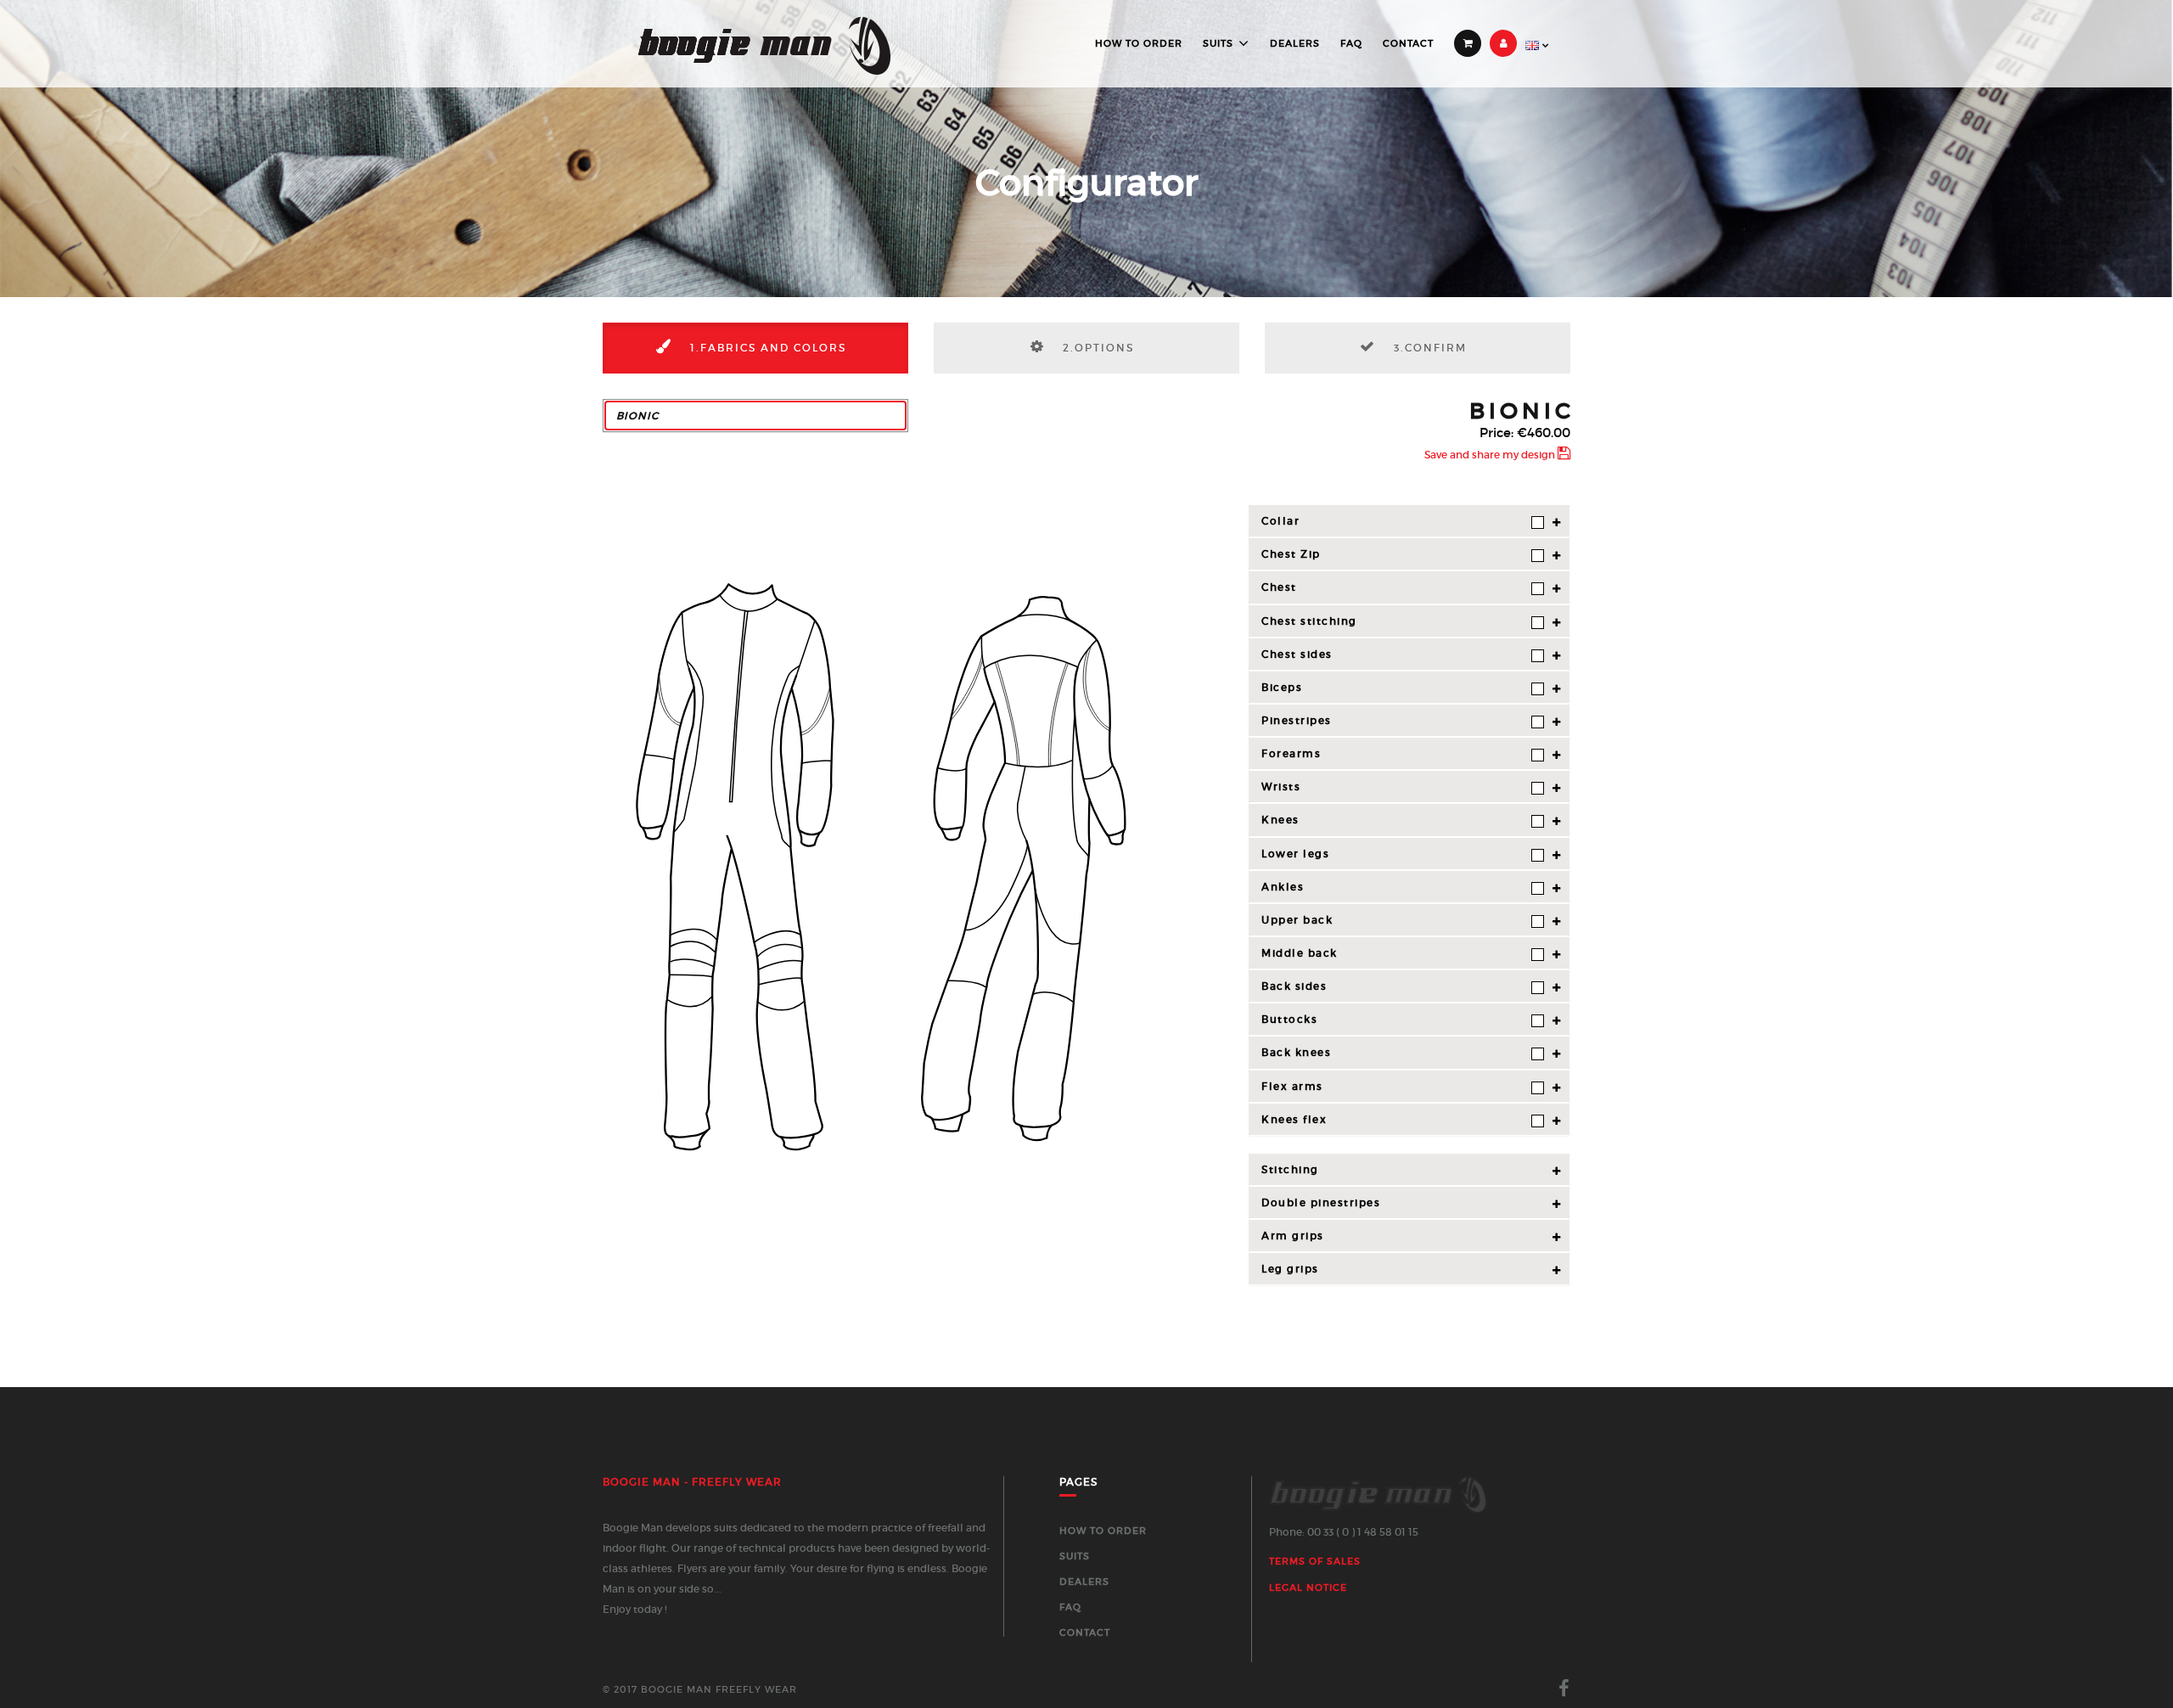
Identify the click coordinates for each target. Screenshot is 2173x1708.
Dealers (1295, 43)
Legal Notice (1308, 1587)
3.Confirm (1428, 348)
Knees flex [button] (1294, 1119)
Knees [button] (1280, 820)
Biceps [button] (1282, 687)
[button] (755, 416)
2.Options (1096, 348)
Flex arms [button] (1292, 1086)
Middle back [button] (1300, 953)
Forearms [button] (1291, 753)
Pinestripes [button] (1297, 720)
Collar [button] (1280, 521)
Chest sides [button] (1297, 654)
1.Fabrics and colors (766, 348)
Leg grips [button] (1290, 1269)
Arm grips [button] (1293, 1236)
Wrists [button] (1281, 787)
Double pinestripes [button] (1321, 1202)
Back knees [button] (1296, 1052)
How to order (1139, 43)
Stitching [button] (1290, 1169)
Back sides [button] (1294, 986)
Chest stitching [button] (1309, 621)
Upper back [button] (1297, 920)
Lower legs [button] (1295, 854)
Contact (1408, 43)
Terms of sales (1315, 1561)
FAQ (1351, 43)
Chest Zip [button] (1291, 554)
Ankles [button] (1283, 887)
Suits (1218, 43)
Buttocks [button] (1289, 1019)
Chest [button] (1279, 587)
